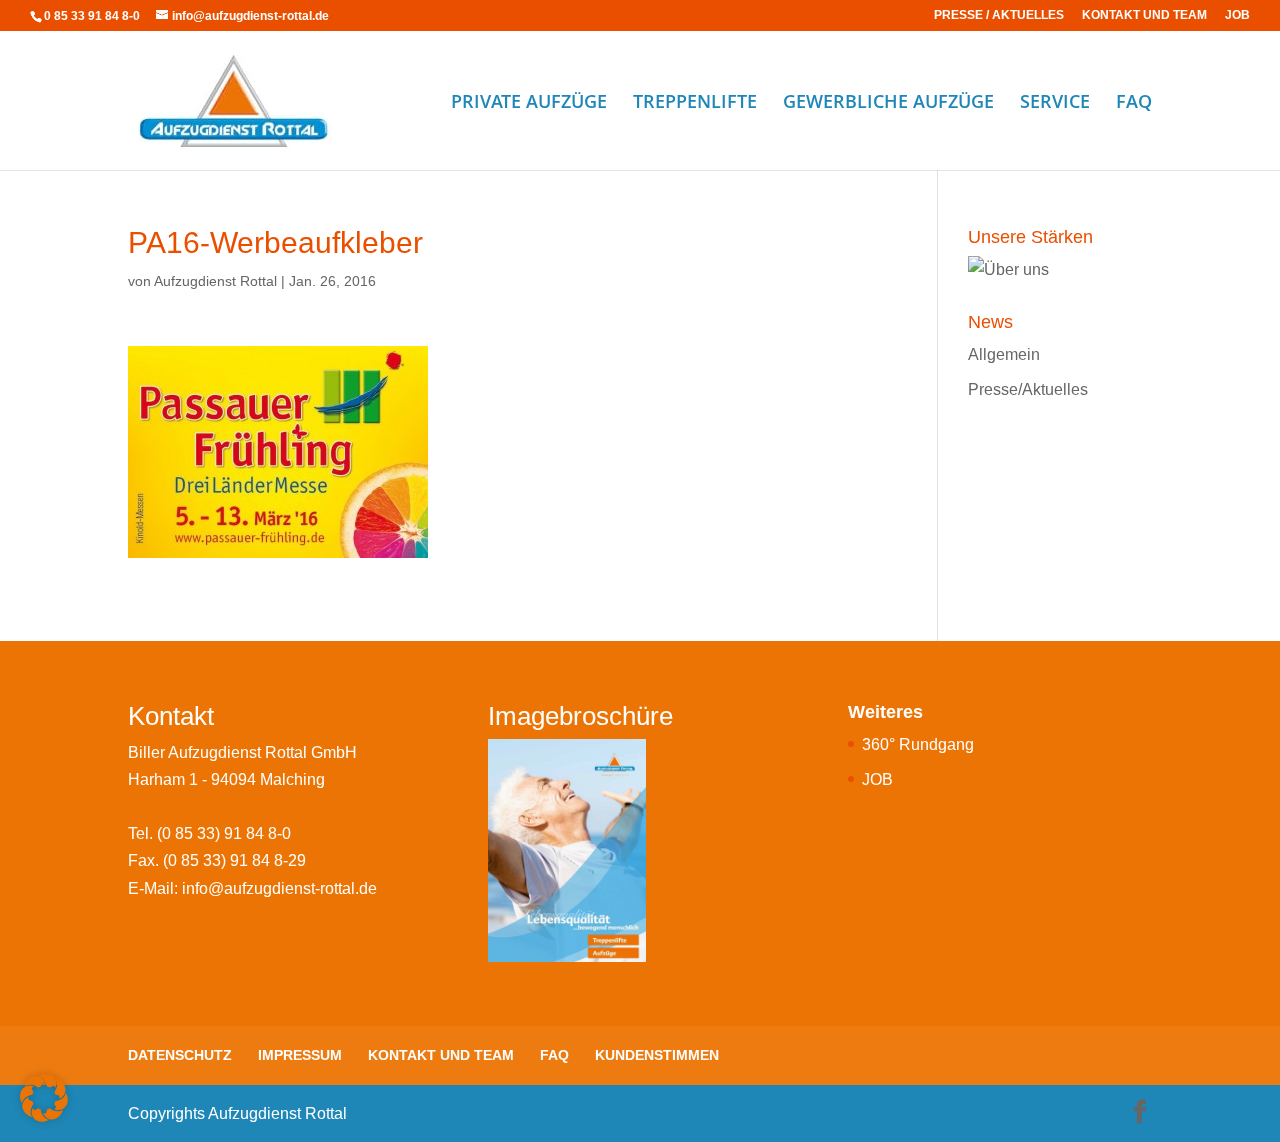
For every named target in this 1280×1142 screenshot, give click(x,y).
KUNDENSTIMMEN (657, 1055)
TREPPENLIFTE (695, 103)
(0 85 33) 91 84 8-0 (224, 833)
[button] (44, 1098)
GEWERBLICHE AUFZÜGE (888, 103)
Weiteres (885, 712)
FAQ (1134, 103)
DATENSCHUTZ (180, 1055)
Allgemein (1004, 354)
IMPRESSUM (300, 1055)
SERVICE (1055, 103)
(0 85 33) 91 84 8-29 (234, 860)
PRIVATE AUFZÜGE (529, 103)
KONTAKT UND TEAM (1144, 15)
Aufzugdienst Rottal (215, 281)
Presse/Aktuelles (1028, 389)
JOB (1237, 15)
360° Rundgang (918, 744)
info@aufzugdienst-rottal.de (279, 888)
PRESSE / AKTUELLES (999, 15)
